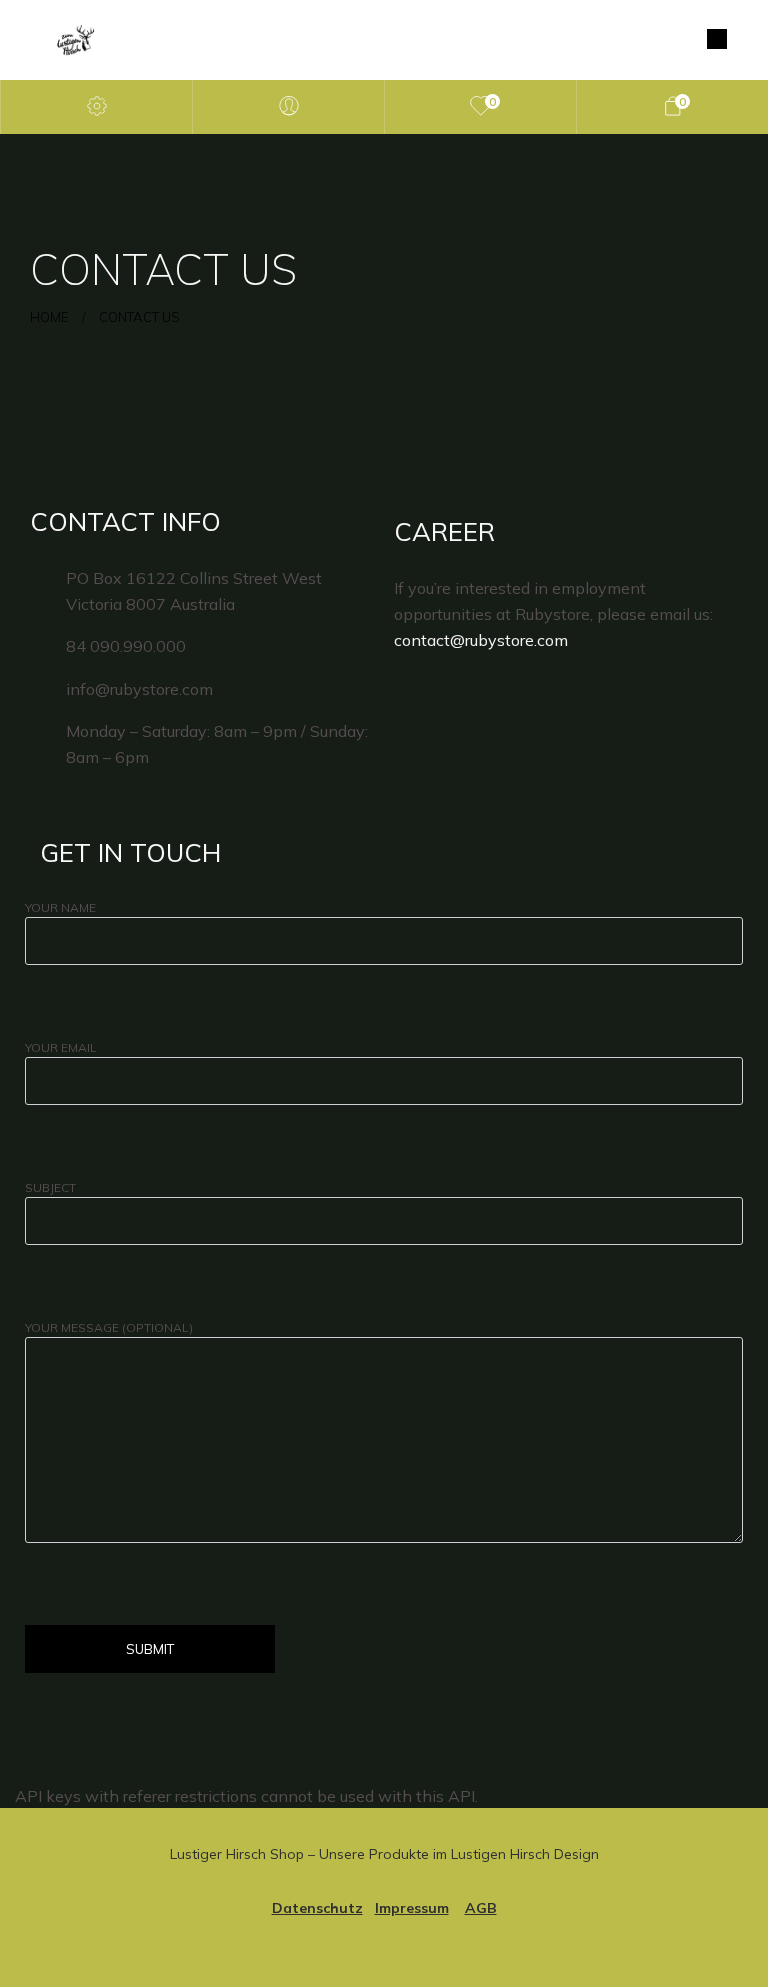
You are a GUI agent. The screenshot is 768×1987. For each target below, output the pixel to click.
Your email (61, 1047)
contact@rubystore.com (481, 640)
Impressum (412, 1908)
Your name (60, 907)
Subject (50, 1187)
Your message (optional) (109, 1327)
